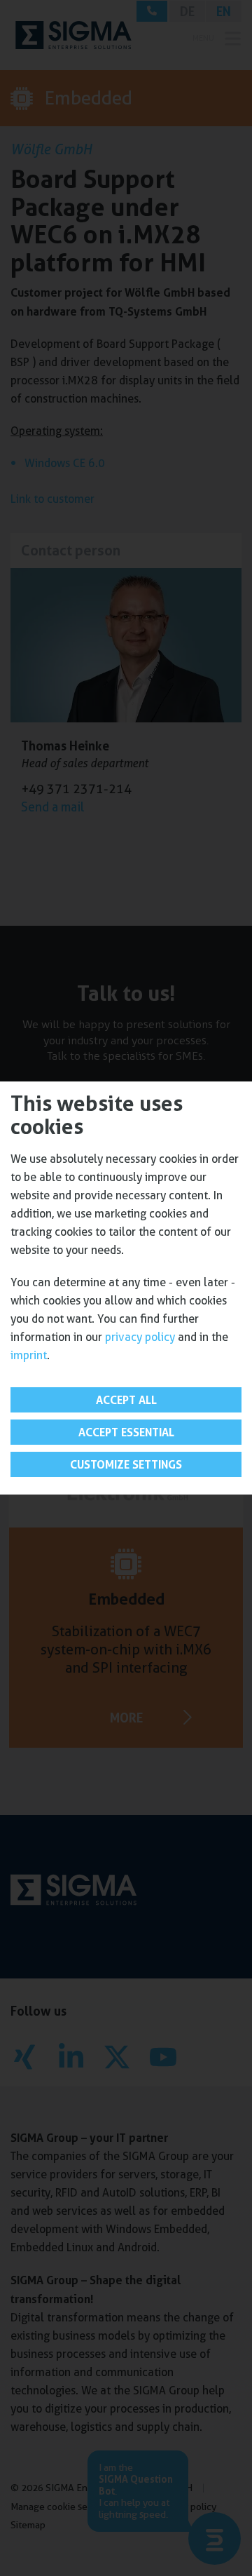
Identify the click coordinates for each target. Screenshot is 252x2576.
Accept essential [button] (126, 1432)
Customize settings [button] (126, 1464)
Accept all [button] (126, 1400)
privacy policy (140, 1337)
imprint (29, 1355)
